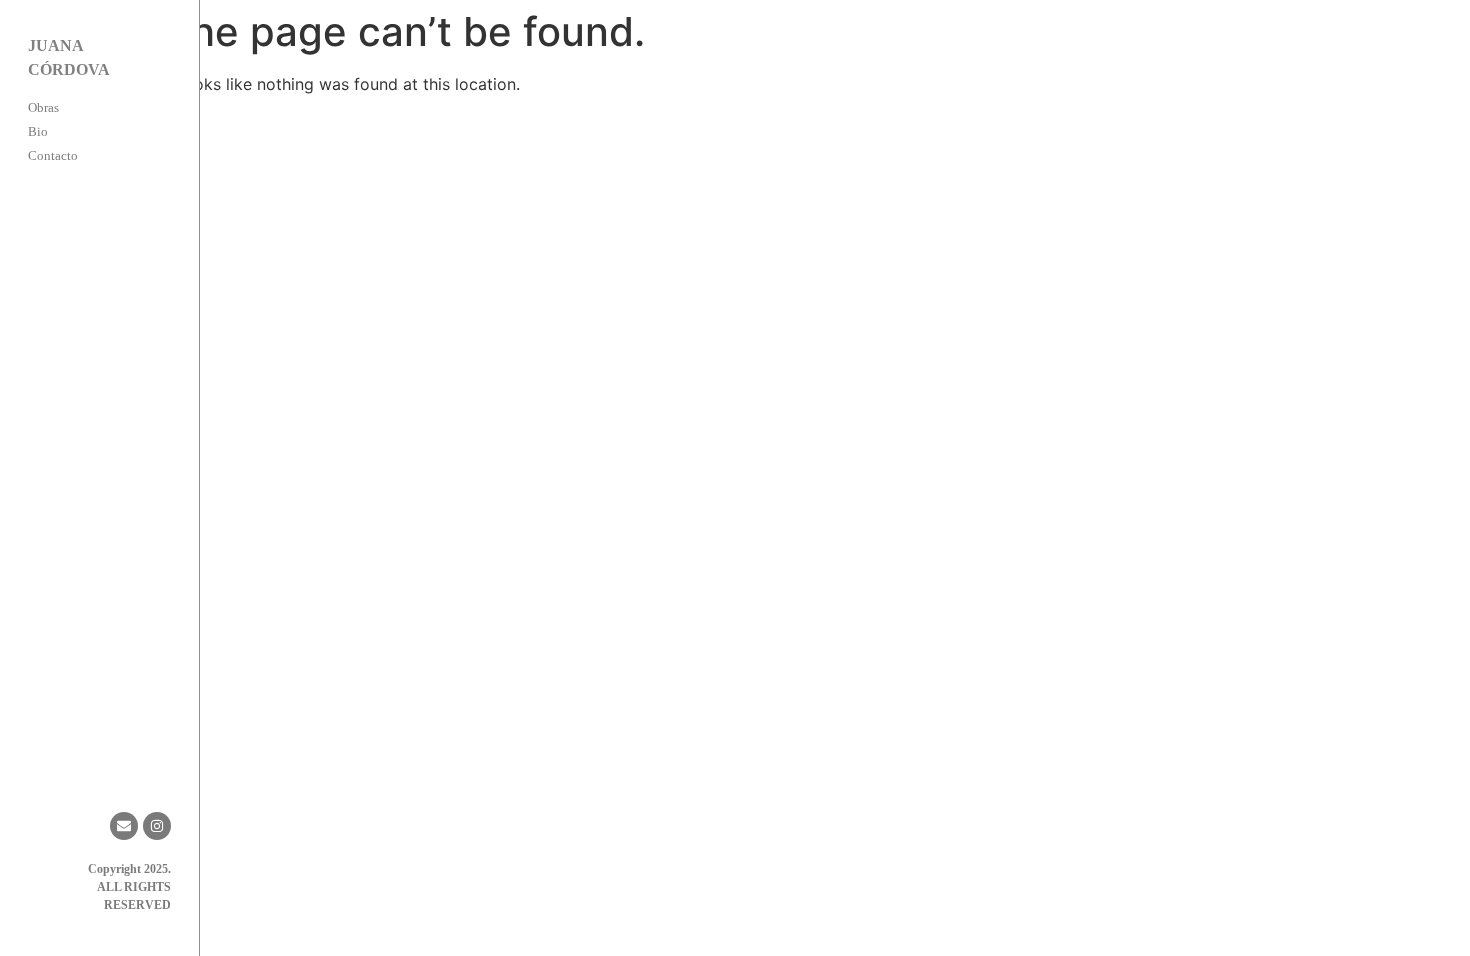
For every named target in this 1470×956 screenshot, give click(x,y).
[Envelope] (124, 826)
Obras (43, 107)
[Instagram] (157, 826)
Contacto (53, 155)
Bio (38, 131)
